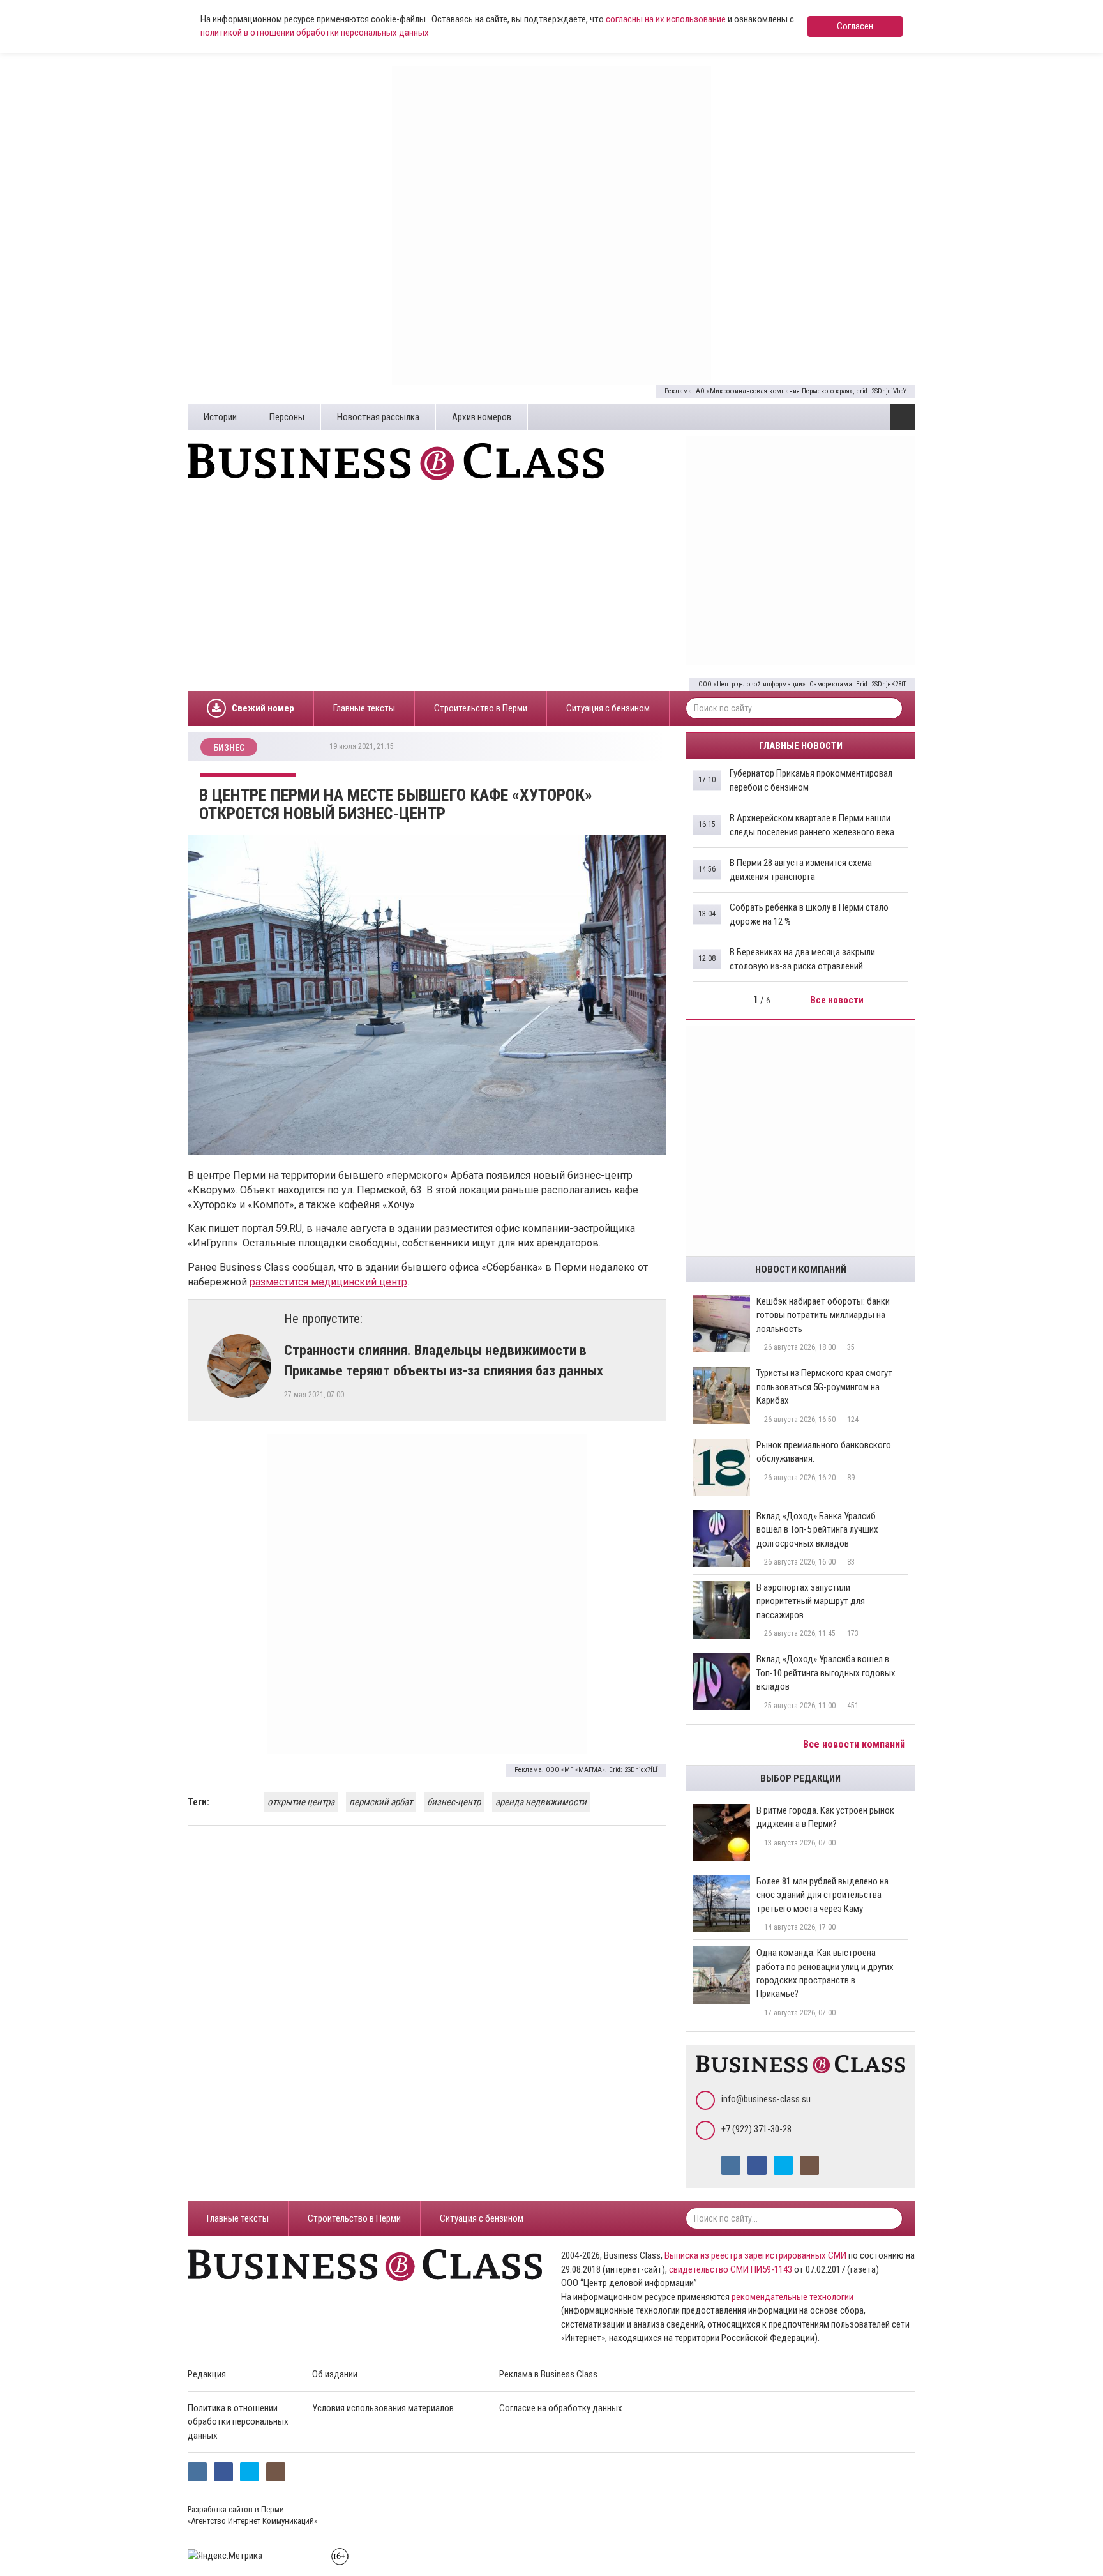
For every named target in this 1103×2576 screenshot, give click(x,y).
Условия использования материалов (383, 2408)
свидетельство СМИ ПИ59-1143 (731, 2269)
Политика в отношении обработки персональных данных (238, 2422)
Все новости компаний (855, 1744)
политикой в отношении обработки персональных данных (315, 33)
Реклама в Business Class (548, 2374)
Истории (220, 417)
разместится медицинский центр (328, 1282)
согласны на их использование (666, 19)
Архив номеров (482, 417)
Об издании (335, 2374)
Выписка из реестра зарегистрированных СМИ (755, 2255)
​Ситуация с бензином (608, 708)
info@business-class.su (766, 2099)
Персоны (287, 417)
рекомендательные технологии (792, 2297)
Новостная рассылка (378, 417)
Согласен (855, 26)
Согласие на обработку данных (561, 2408)
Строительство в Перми (481, 708)
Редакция (207, 2374)
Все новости (838, 1000)
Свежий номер (263, 708)
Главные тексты (364, 708)
